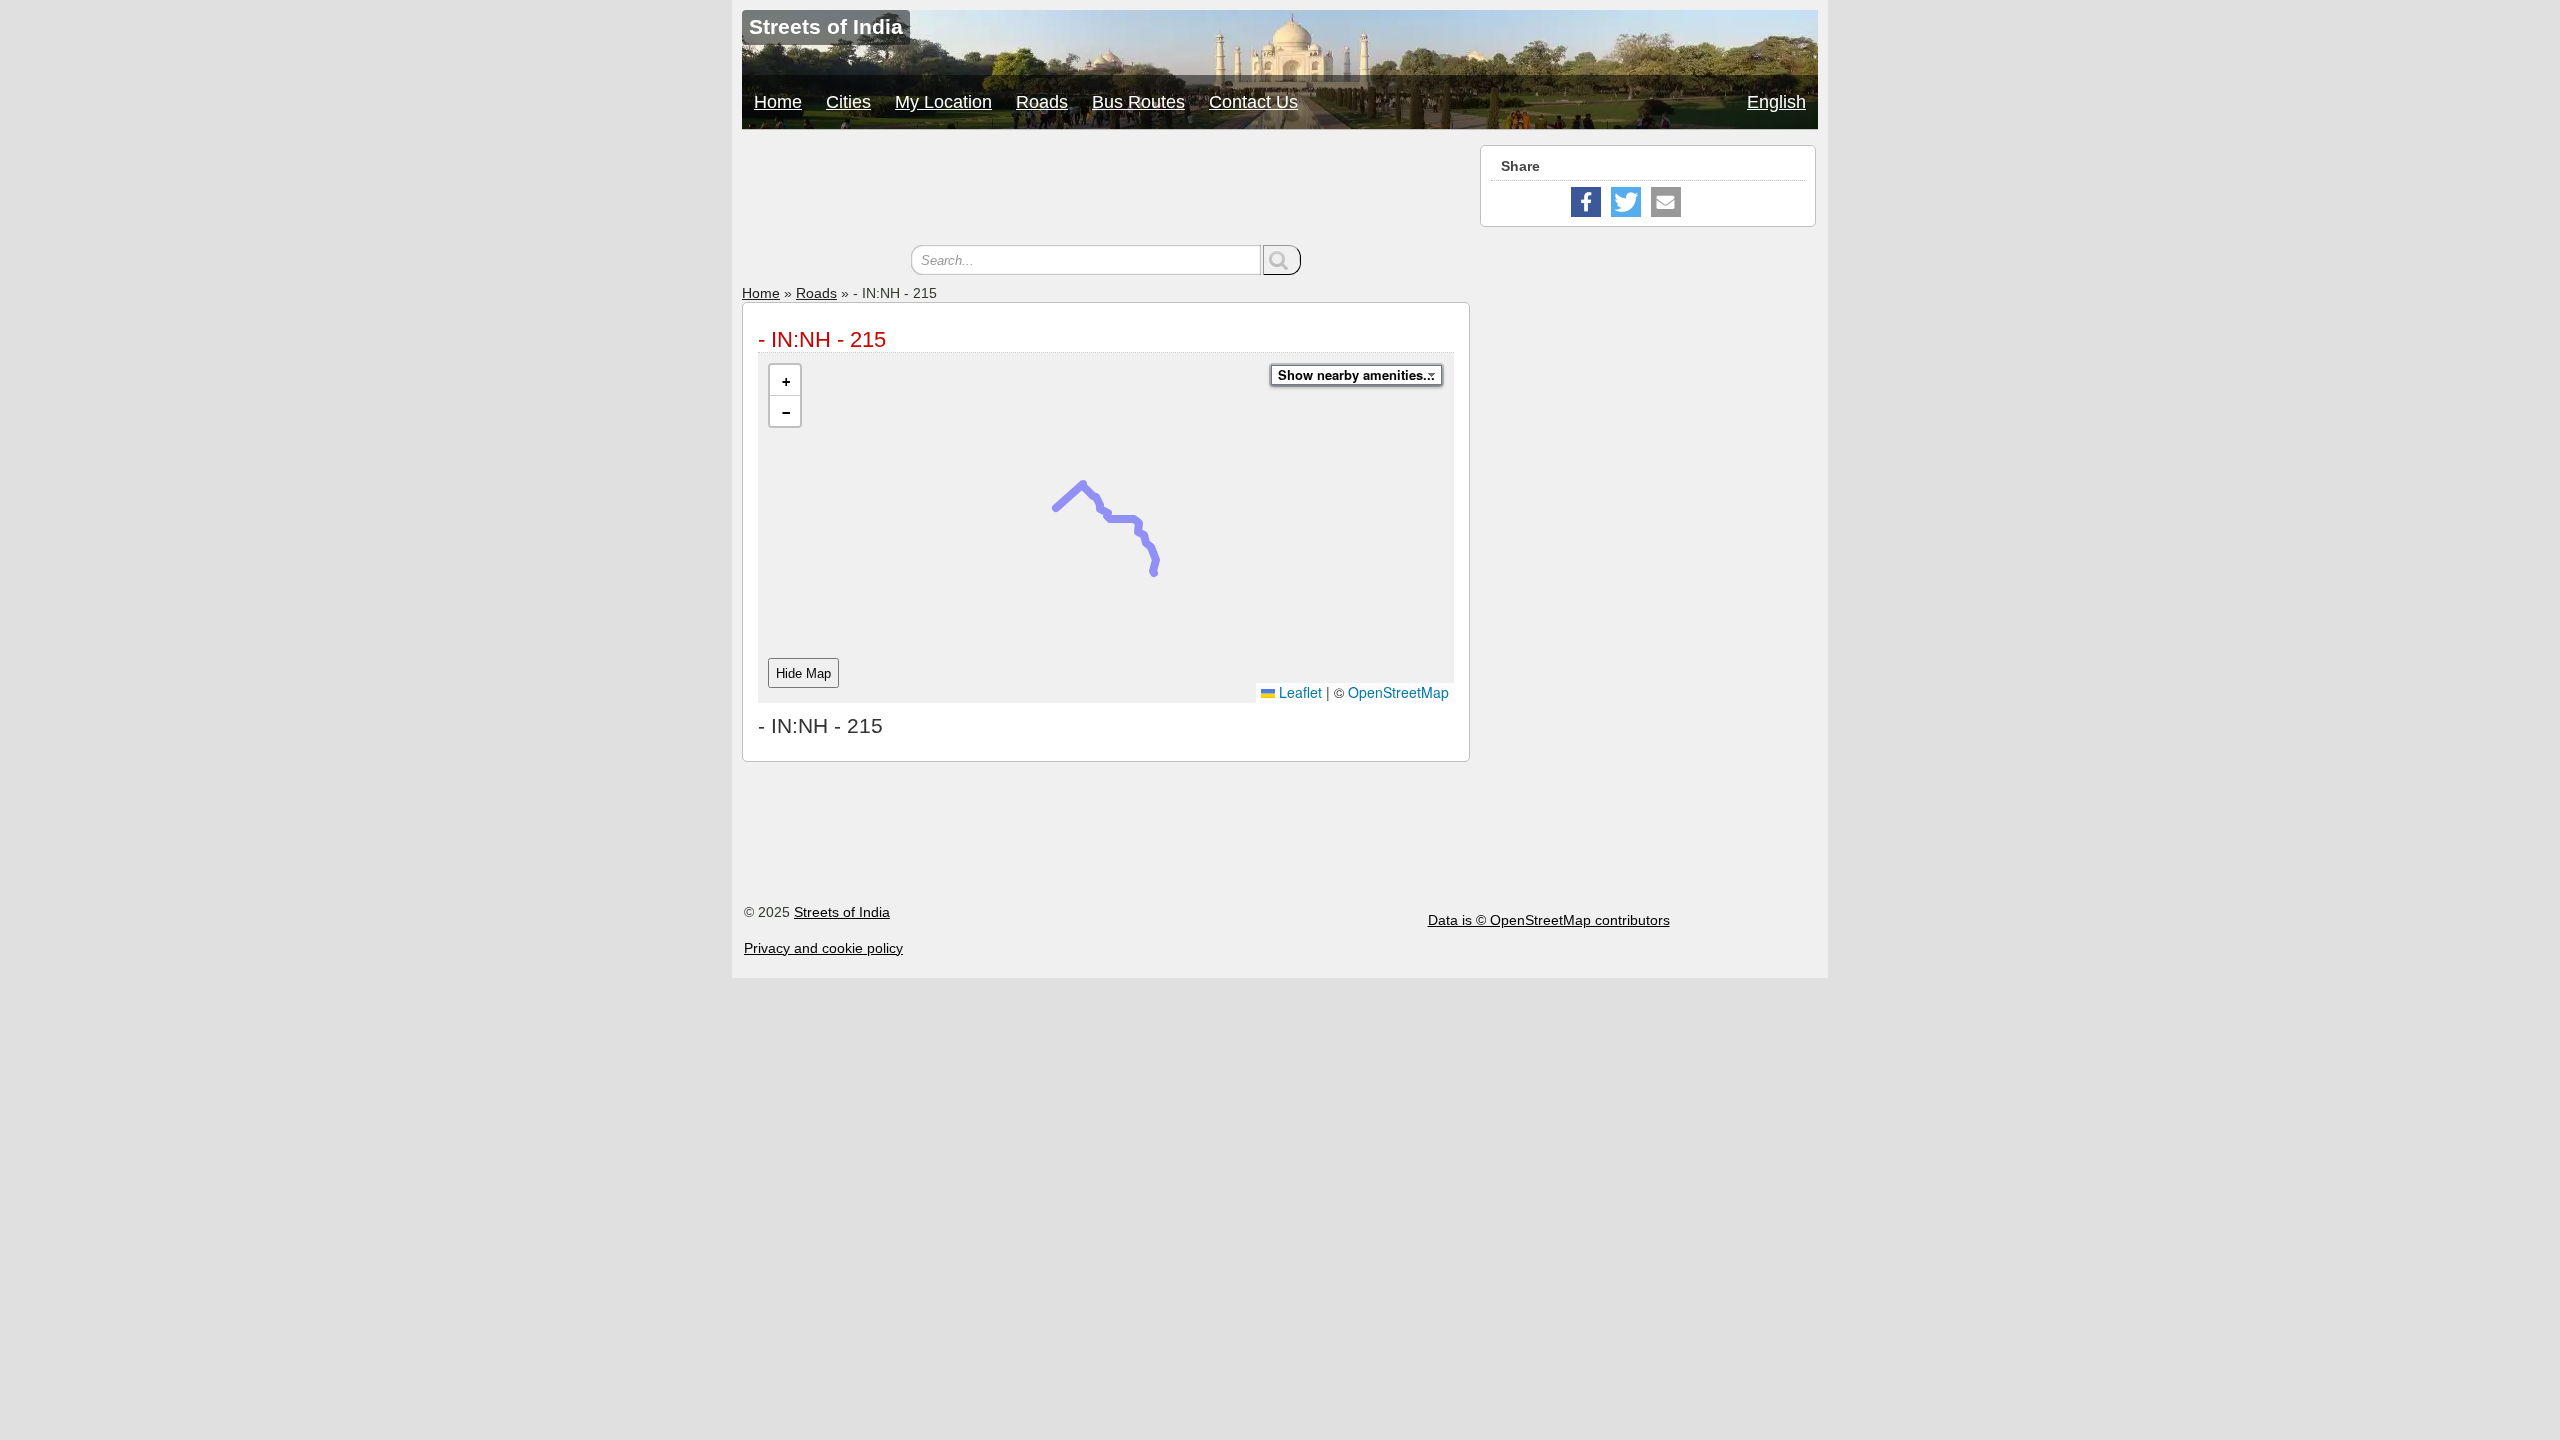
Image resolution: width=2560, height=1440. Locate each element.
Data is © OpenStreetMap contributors (1549, 920)
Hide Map (803, 673)
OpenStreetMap (1398, 692)
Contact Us (1253, 102)
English (1776, 102)
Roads (1042, 102)
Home (778, 102)
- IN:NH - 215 (822, 339)
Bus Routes (1138, 102)
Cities (848, 102)
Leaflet (1298, 692)
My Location (943, 102)
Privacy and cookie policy (823, 948)
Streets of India (842, 912)
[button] (785, 380)
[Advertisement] (1106, 190)
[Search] (1282, 260)
